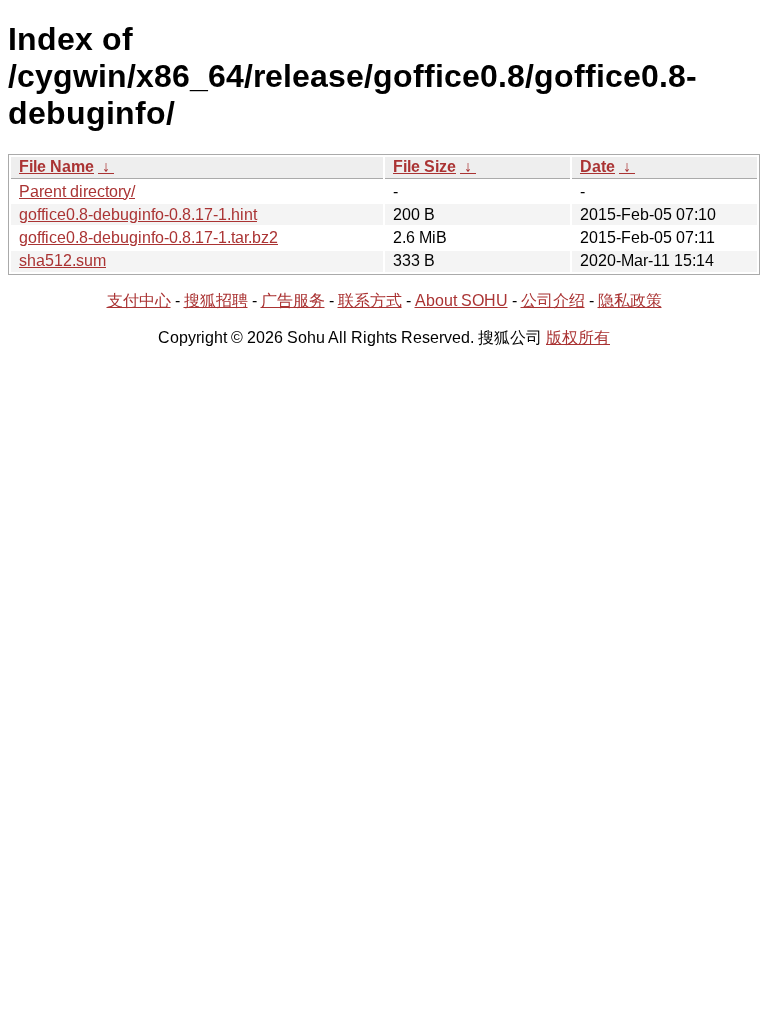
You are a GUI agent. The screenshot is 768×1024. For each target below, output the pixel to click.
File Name (56, 166)
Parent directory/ (77, 191)
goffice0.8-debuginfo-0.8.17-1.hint (138, 214)
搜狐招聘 (216, 300)
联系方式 (370, 300)
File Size (424, 166)
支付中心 (139, 300)
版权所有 (578, 337)
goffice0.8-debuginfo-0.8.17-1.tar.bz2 (148, 237)
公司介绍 (553, 300)
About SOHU (461, 300)
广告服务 (293, 300)
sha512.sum (62, 260)
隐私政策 (630, 300)
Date (597, 166)
